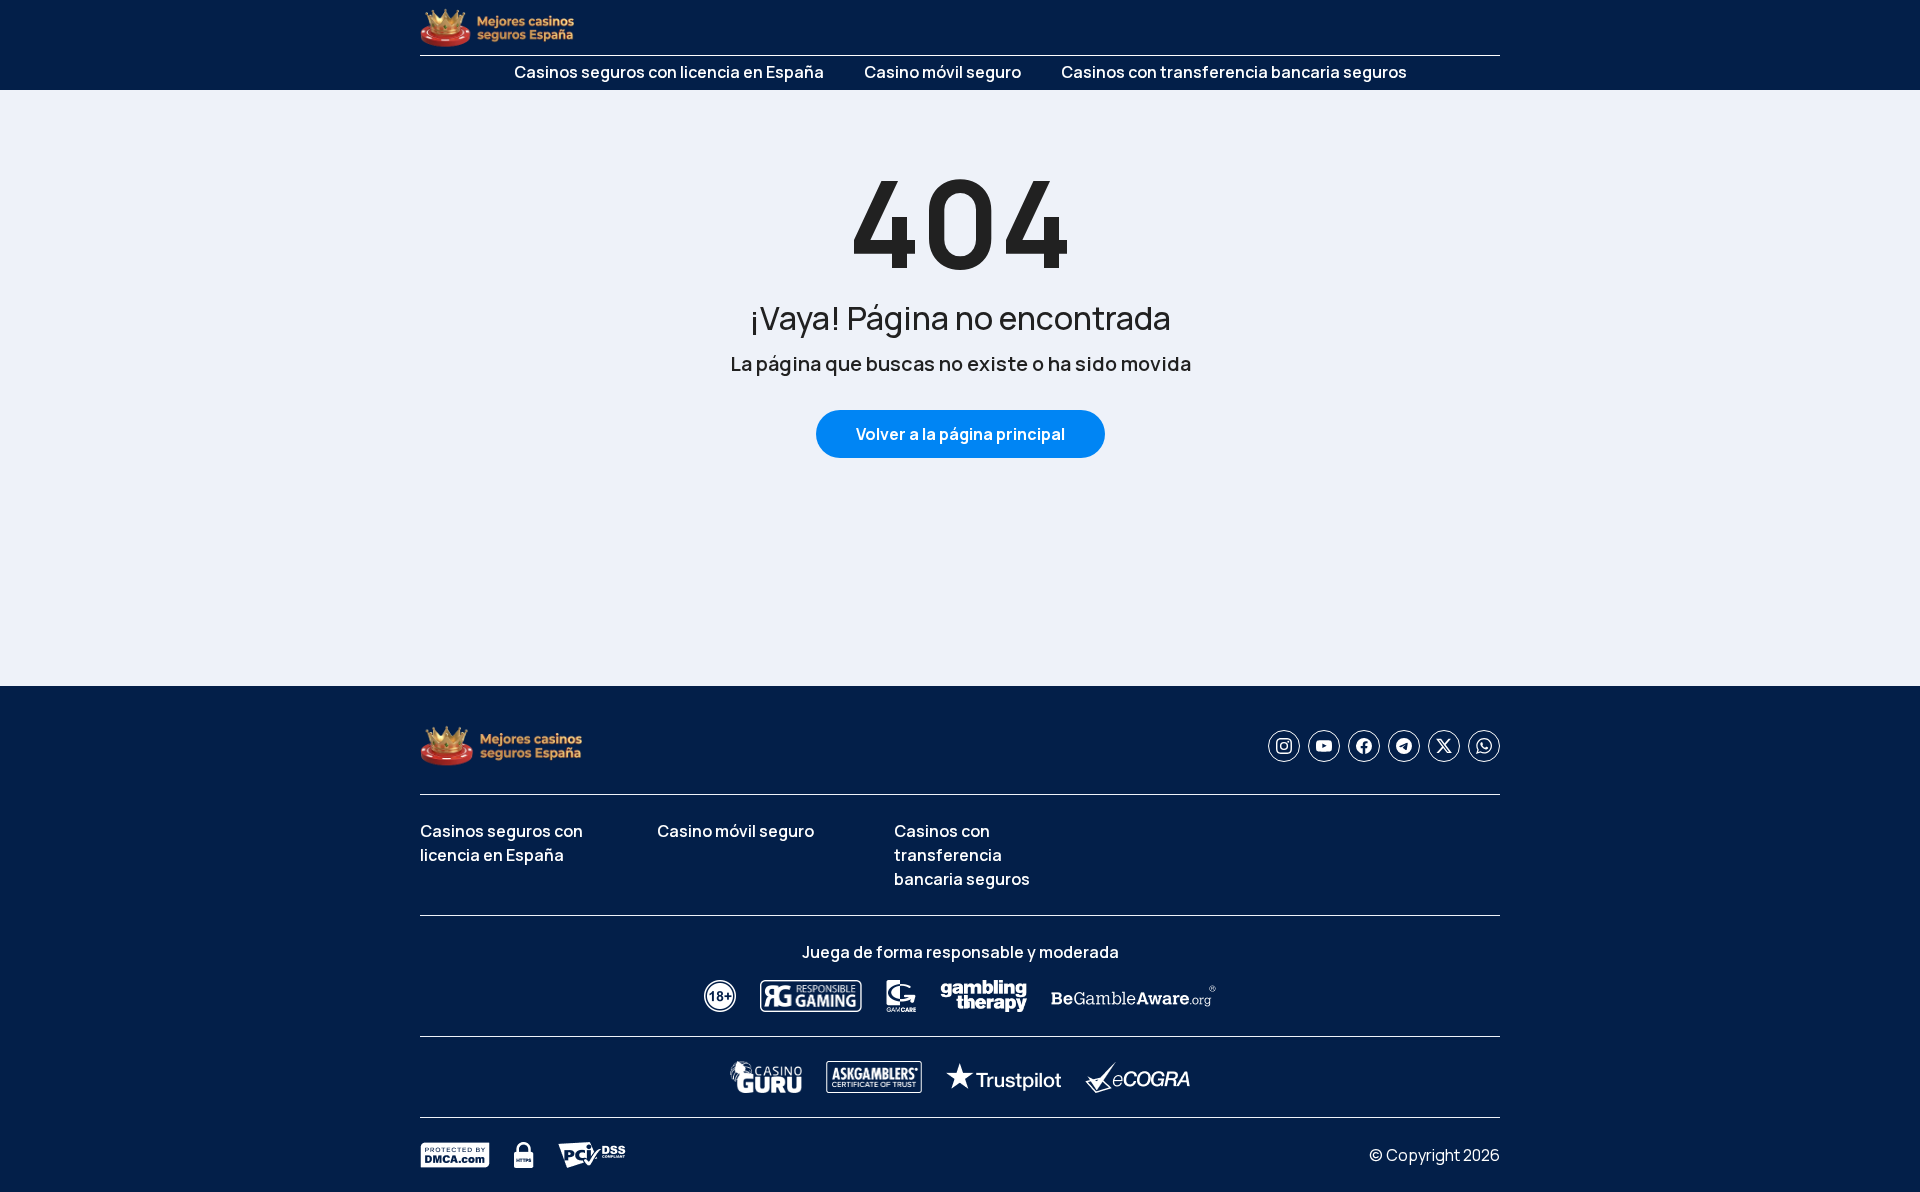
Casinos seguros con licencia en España (669, 72)
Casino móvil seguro (942, 72)
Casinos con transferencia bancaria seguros (1234, 72)
